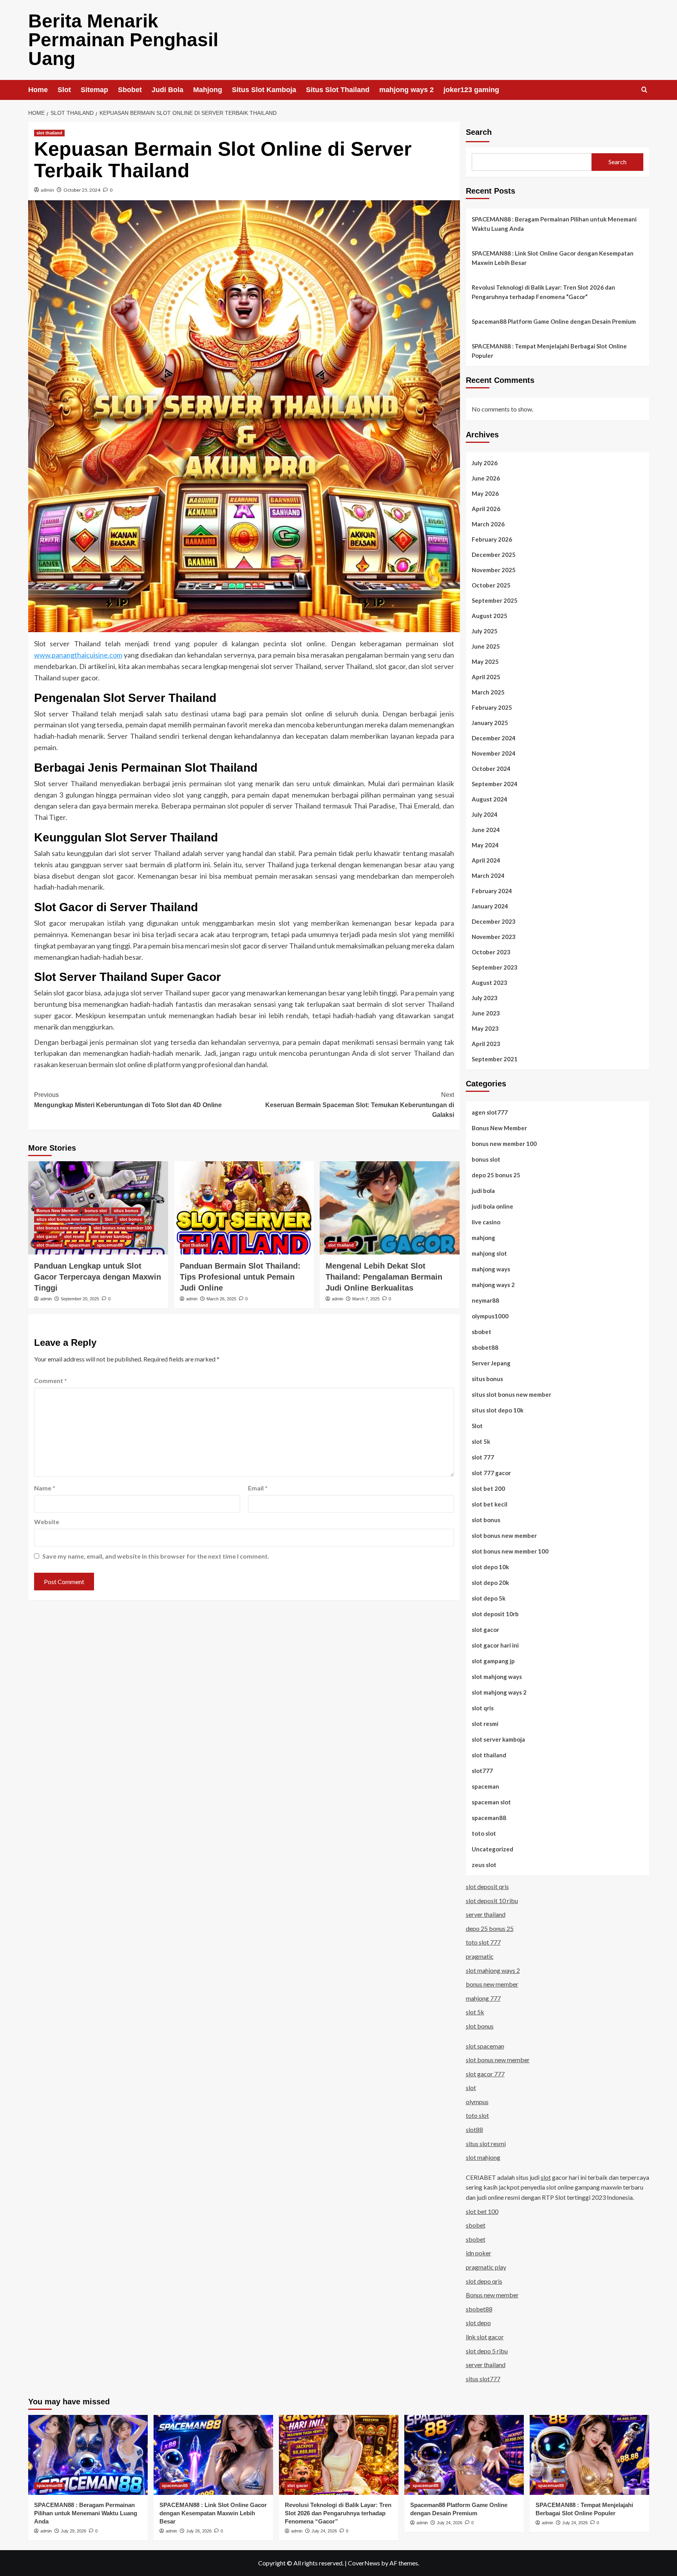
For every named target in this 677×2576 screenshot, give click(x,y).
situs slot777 (483, 2379)
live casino (486, 1222)
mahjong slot (489, 1253)
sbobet (482, 1332)
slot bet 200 (488, 1488)
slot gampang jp (493, 1661)
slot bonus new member (62, 1228)
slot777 (482, 1771)
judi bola (483, 1191)
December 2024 (494, 738)
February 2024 (492, 891)
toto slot (484, 1833)
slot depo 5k (489, 1598)
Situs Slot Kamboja (264, 90)
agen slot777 (490, 1112)
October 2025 (491, 585)
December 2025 (494, 555)
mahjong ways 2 (406, 90)
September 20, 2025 (80, 1299)
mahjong (483, 1238)
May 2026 (485, 493)
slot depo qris (484, 2281)
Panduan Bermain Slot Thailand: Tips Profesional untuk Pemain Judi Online (240, 1277)
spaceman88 (110, 1245)
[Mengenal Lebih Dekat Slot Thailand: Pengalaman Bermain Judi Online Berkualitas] (390, 1208)
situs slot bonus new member (67, 1219)
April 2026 (486, 509)
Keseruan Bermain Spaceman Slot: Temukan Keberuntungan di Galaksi (360, 1105)
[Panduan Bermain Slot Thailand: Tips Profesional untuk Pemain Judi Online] (244, 1208)
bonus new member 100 (504, 1144)
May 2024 (485, 845)
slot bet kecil (490, 1504)
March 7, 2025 (366, 1299)
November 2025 (494, 570)
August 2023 (490, 983)
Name (45, 1488)
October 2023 (491, 952)
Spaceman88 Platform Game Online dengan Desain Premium (554, 321)
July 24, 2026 (324, 2531)
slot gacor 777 (485, 2074)
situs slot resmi (486, 2144)
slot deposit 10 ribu (492, 1901)
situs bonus (126, 1211)
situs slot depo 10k (498, 1410)
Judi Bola (167, 90)
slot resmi (74, 1236)
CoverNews (364, 2563)
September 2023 (495, 967)
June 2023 (486, 1013)
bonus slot (96, 1211)
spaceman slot (491, 1802)
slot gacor (47, 1236)
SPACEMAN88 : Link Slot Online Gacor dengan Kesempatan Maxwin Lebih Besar (553, 258)
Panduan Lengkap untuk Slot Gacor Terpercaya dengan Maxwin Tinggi (98, 1277)
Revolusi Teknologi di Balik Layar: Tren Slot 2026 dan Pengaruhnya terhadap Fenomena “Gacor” (543, 292)
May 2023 (485, 1028)
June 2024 (486, 830)
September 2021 (495, 1059)
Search (479, 132)
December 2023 (494, 921)
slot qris (483, 1708)
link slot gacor (485, 2337)
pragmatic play (486, 2267)
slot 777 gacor (491, 1473)
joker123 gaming (471, 90)
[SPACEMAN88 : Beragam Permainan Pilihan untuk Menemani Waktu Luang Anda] (88, 2455)
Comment (51, 1380)
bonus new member (492, 1984)
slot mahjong (483, 2157)
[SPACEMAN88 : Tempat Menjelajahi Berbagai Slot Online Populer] (589, 2455)
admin (47, 190)
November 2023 (494, 937)
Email (258, 1488)
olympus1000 (490, 1316)
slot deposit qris (487, 1886)
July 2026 (485, 463)
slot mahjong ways (497, 1677)
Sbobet (130, 90)
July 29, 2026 (73, 2531)
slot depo (478, 2323)
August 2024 (490, 799)
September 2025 (495, 600)
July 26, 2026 (199, 2531)
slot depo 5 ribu (487, 2351)
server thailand (486, 1914)
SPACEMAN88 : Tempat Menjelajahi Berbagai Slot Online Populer (549, 351)
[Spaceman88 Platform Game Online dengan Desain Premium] (464, 2455)
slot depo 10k (490, 1567)
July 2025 (485, 631)
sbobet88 (485, 1347)
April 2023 (486, 1044)
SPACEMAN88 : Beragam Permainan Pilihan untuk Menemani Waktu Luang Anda (554, 224)
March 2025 (488, 692)
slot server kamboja (111, 1236)
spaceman (80, 1245)
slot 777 (483, 1457)
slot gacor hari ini (495, 1645)
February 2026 (492, 539)
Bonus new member (492, 2295)
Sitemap (94, 90)
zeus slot (484, 1865)
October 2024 (491, 769)
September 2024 (495, 784)
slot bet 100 (482, 2211)
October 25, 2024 (82, 190)
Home (38, 90)
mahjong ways (491, 1269)
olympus (477, 2102)
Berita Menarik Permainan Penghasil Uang (123, 40)
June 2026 (486, 478)
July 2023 (485, 998)
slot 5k (481, 1441)
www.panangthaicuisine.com (78, 655)
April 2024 (486, 860)
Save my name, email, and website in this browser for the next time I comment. (156, 1556)
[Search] (644, 90)
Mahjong (208, 90)
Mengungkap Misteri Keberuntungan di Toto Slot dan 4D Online (128, 1100)
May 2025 (485, 662)
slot (471, 2087)
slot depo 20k (490, 1583)
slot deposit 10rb (495, 1614)
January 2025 (490, 723)
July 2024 (485, 814)
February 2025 (492, 707)
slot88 (474, 2129)
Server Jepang (491, 1363)
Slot (64, 90)
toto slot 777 (483, 1942)
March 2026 (488, 524)
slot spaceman (485, 2046)
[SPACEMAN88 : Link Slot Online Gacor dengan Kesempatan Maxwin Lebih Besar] (213, 2455)
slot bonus (131, 1219)
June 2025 (486, 646)
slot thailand (49, 133)
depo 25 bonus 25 (496, 1175)
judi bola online (492, 1206)
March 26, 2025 (221, 1299)
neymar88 (485, 1300)
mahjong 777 (483, 1998)
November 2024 (494, 753)
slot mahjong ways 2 (499, 1692)
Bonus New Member (57, 1211)
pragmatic (480, 1956)
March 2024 (488, 876)
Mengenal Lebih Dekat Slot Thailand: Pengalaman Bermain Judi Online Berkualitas (384, 1277)
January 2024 (490, 906)
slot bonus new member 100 (122, 1228)
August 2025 (490, 616)
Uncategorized (492, 1849)
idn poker (479, 2253)
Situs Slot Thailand (338, 90)
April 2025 (486, 677)
